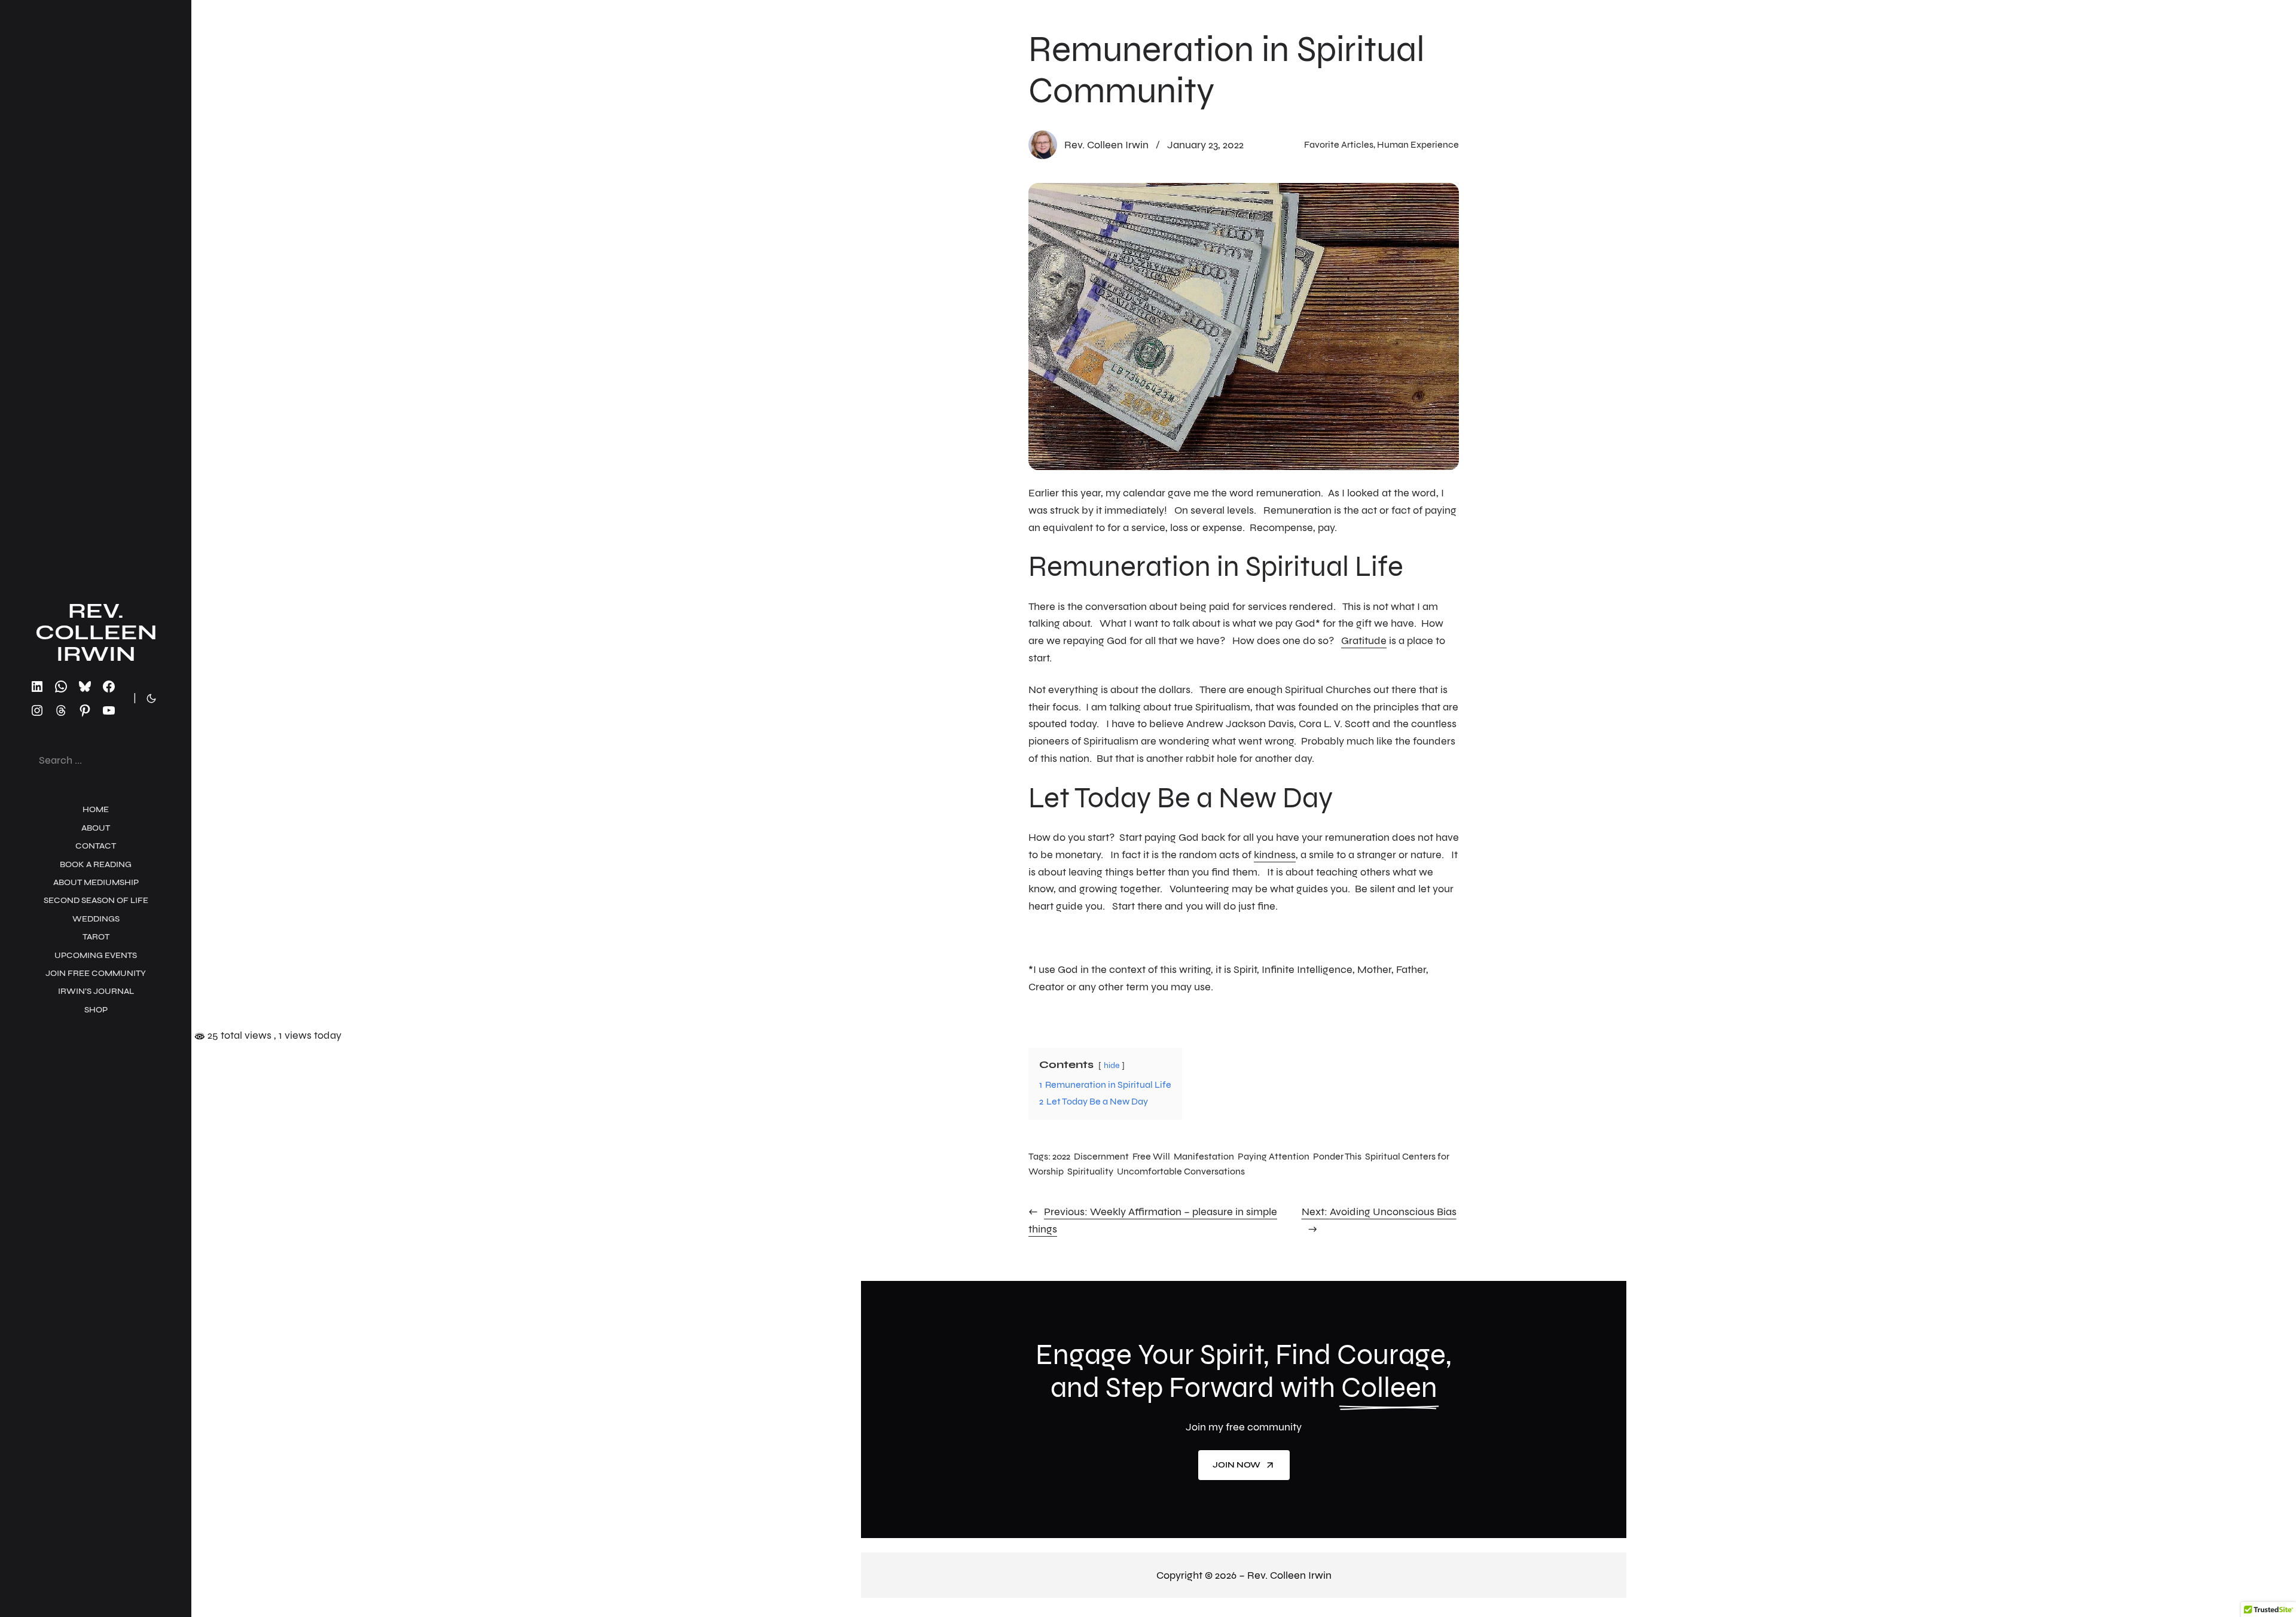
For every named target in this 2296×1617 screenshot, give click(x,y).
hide (1112, 1065)
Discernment (1101, 1156)
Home (96, 809)
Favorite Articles (1339, 144)
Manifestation (1204, 1156)
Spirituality (1090, 1171)
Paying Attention (1274, 1156)
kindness (1275, 855)
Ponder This (1337, 1156)
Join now (1236, 1465)
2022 (1061, 1156)
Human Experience (1418, 144)
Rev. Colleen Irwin (96, 632)
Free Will (1151, 1156)
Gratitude (1364, 640)
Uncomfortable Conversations (1181, 1171)
